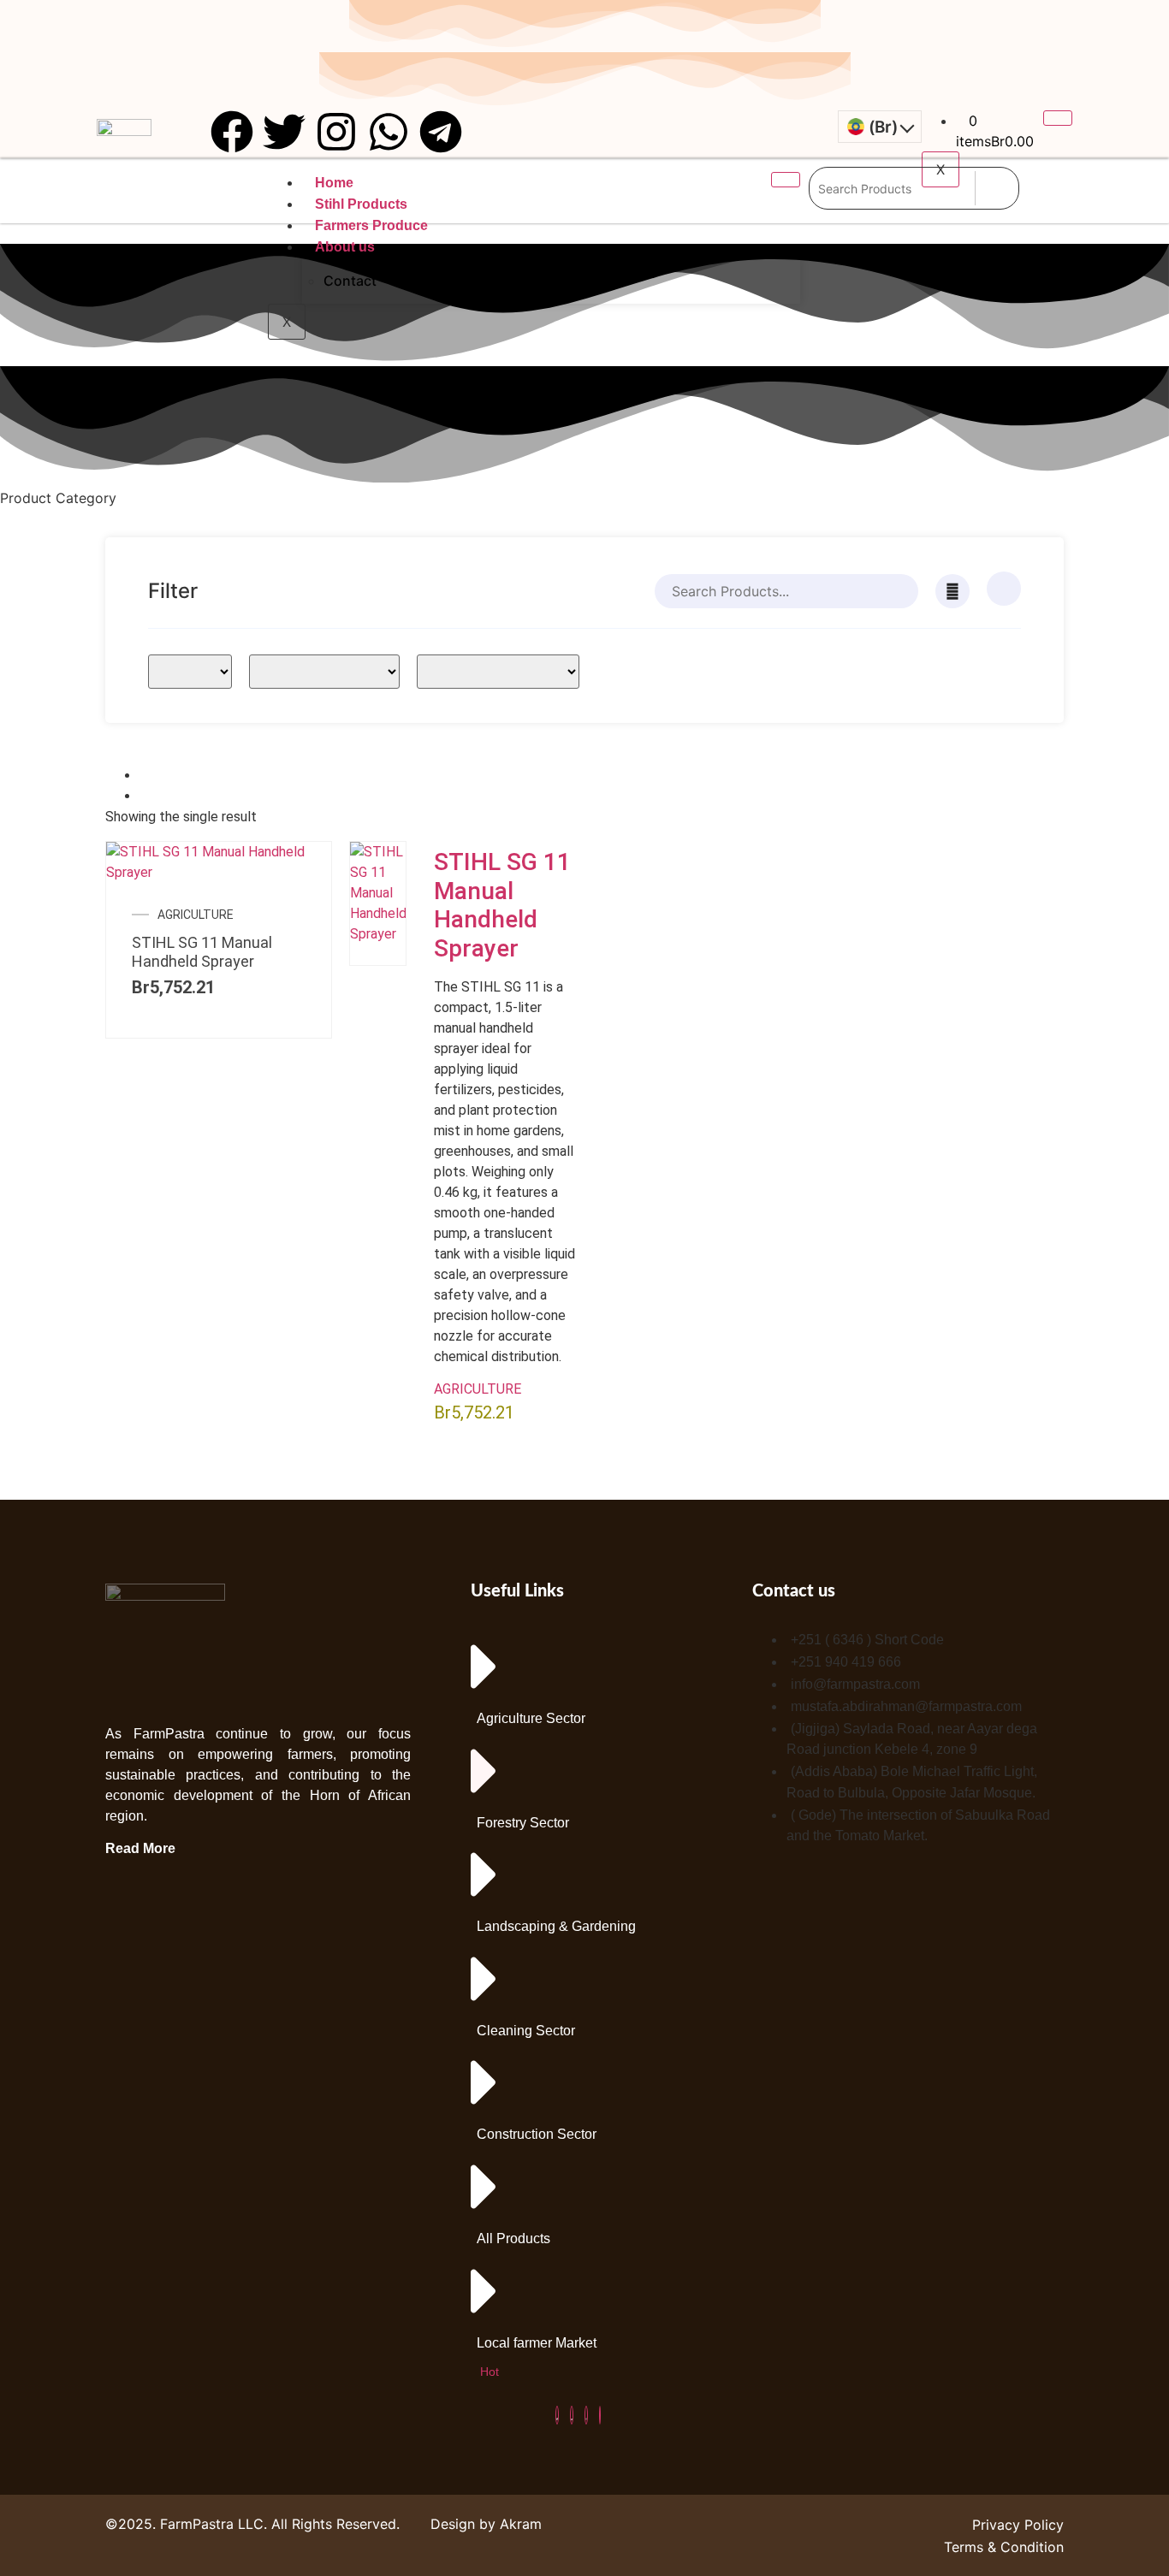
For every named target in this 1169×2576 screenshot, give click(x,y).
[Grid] (145, 776)
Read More (140, 1848)
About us (345, 247)
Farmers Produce (371, 225)
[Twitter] (284, 132)
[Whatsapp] (389, 132)
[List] (145, 796)
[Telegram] (441, 132)
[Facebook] (557, 2415)
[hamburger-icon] (1058, 118)
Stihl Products (361, 204)
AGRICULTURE (196, 915)
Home (334, 183)
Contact (350, 281)
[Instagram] (336, 132)
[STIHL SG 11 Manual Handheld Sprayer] (219, 872)
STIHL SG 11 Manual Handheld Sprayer (202, 952)
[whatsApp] (600, 2415)
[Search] (997, 188)
